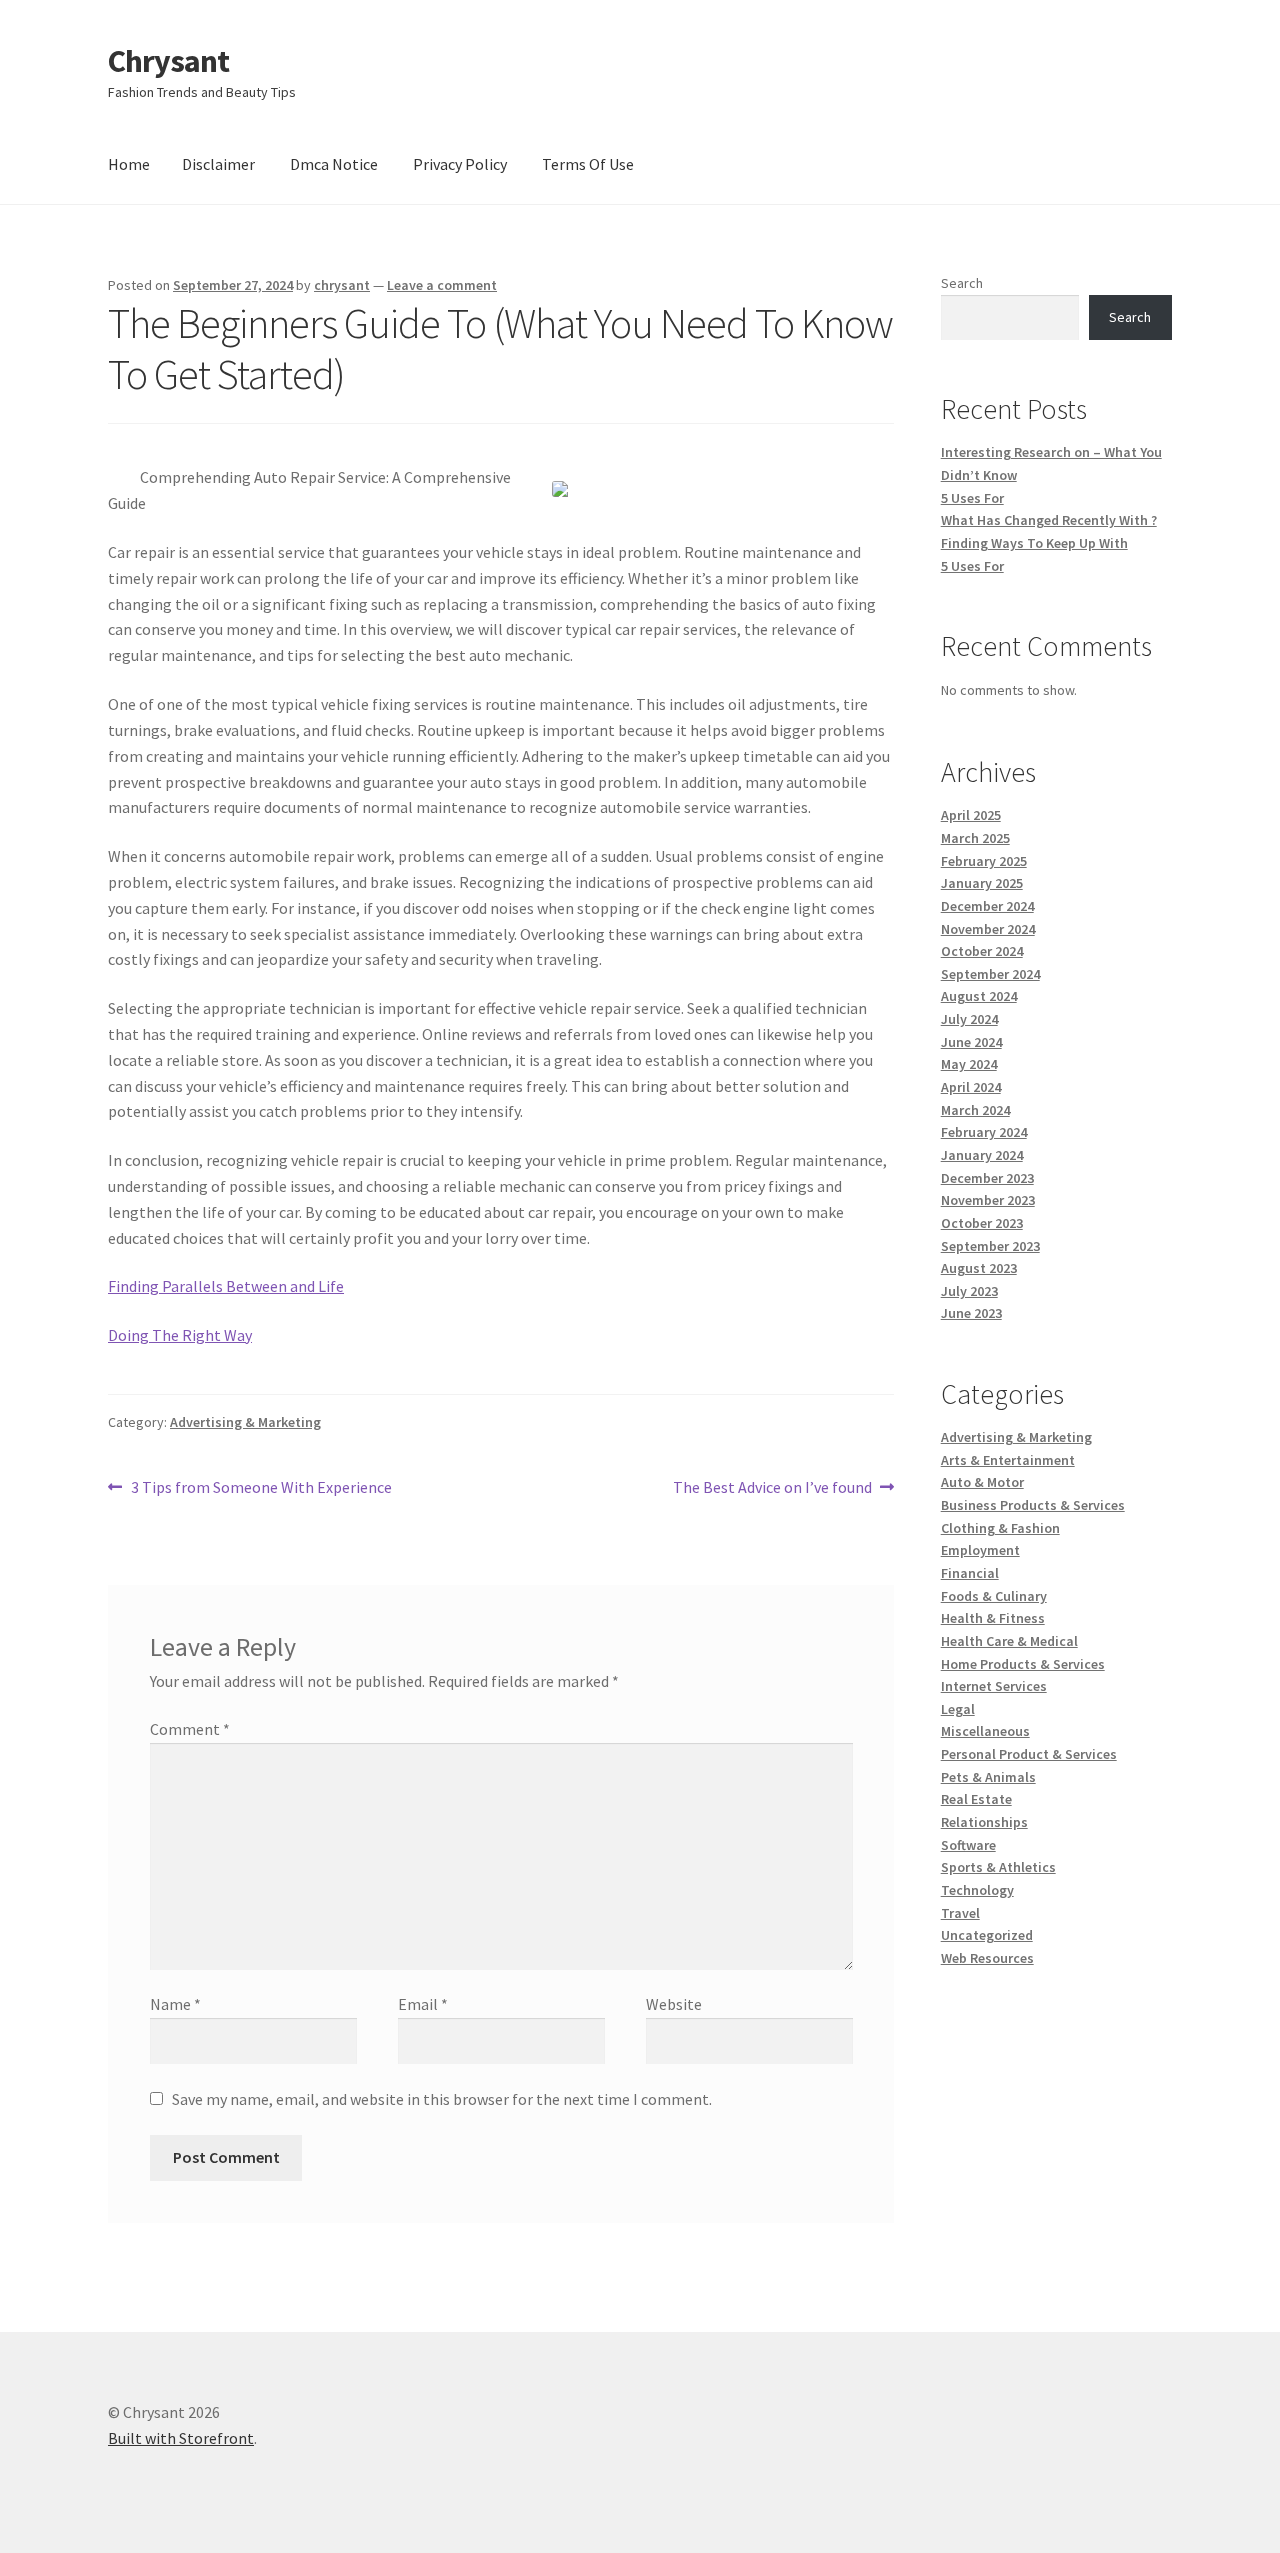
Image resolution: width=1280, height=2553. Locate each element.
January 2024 (982, 1155)
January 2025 (982, 883)
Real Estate (976, 1799)
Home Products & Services (1023, 1664)
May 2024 (969, 1064)
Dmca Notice (334, 164)
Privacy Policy (460, 164)
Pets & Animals (988, 1777)
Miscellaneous (985, 1731)
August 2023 (979, 1268)
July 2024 (969, 1019)
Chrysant (168, 61)
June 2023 (971, 1313)
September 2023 (990, 1246)
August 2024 (979, 996)
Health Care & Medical (1009, 1641)
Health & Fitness (993, 1618)
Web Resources (987, 1958)
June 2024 (971, 1042)
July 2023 (969, 1291)
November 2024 (988, 929)
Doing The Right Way (180, 1335)
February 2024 (984, 1132)
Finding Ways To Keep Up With (1034, 543)
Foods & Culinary (994, 1596)
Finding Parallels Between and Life (226, 1286)
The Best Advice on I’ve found (772, 1488)
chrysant (342, 285)
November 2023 (988, 1200)
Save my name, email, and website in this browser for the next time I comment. (442, 2099)
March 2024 (975, 1110)
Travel (960, 1913)
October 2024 (982, 951)
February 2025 (984, 861)
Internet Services (994, 1686)
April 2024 (971, 1087)
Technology (977, 1890)
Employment (980, 1550)
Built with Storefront (181, 2438)
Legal (958, 1709)
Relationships (984, 1822)
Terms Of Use (588, 164)
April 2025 (971, 815)
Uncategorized (987, 1935)
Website (674, 2004)
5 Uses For (972, 498)
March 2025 (975, 838)
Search (962, 283)
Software (968, 1845)
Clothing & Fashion (1000, 1528)
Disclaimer (218, 164)
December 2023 (987, 1178)
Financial (970, 1573)
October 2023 (982, 1223)
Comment (190, 1729)
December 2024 (987, 906)
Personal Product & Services (1029, 1754)
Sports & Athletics (998, 1867)
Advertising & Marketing (245, 1422)
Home (129, 164)
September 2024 (990, 974)
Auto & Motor (982, 1482)
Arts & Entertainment (1008, 1460)
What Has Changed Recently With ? (1049, 520)
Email (423, 2004)
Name (175, 2004)
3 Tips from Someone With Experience (261, 1488)
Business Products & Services (1033, 1505)
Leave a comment (442, 285)
